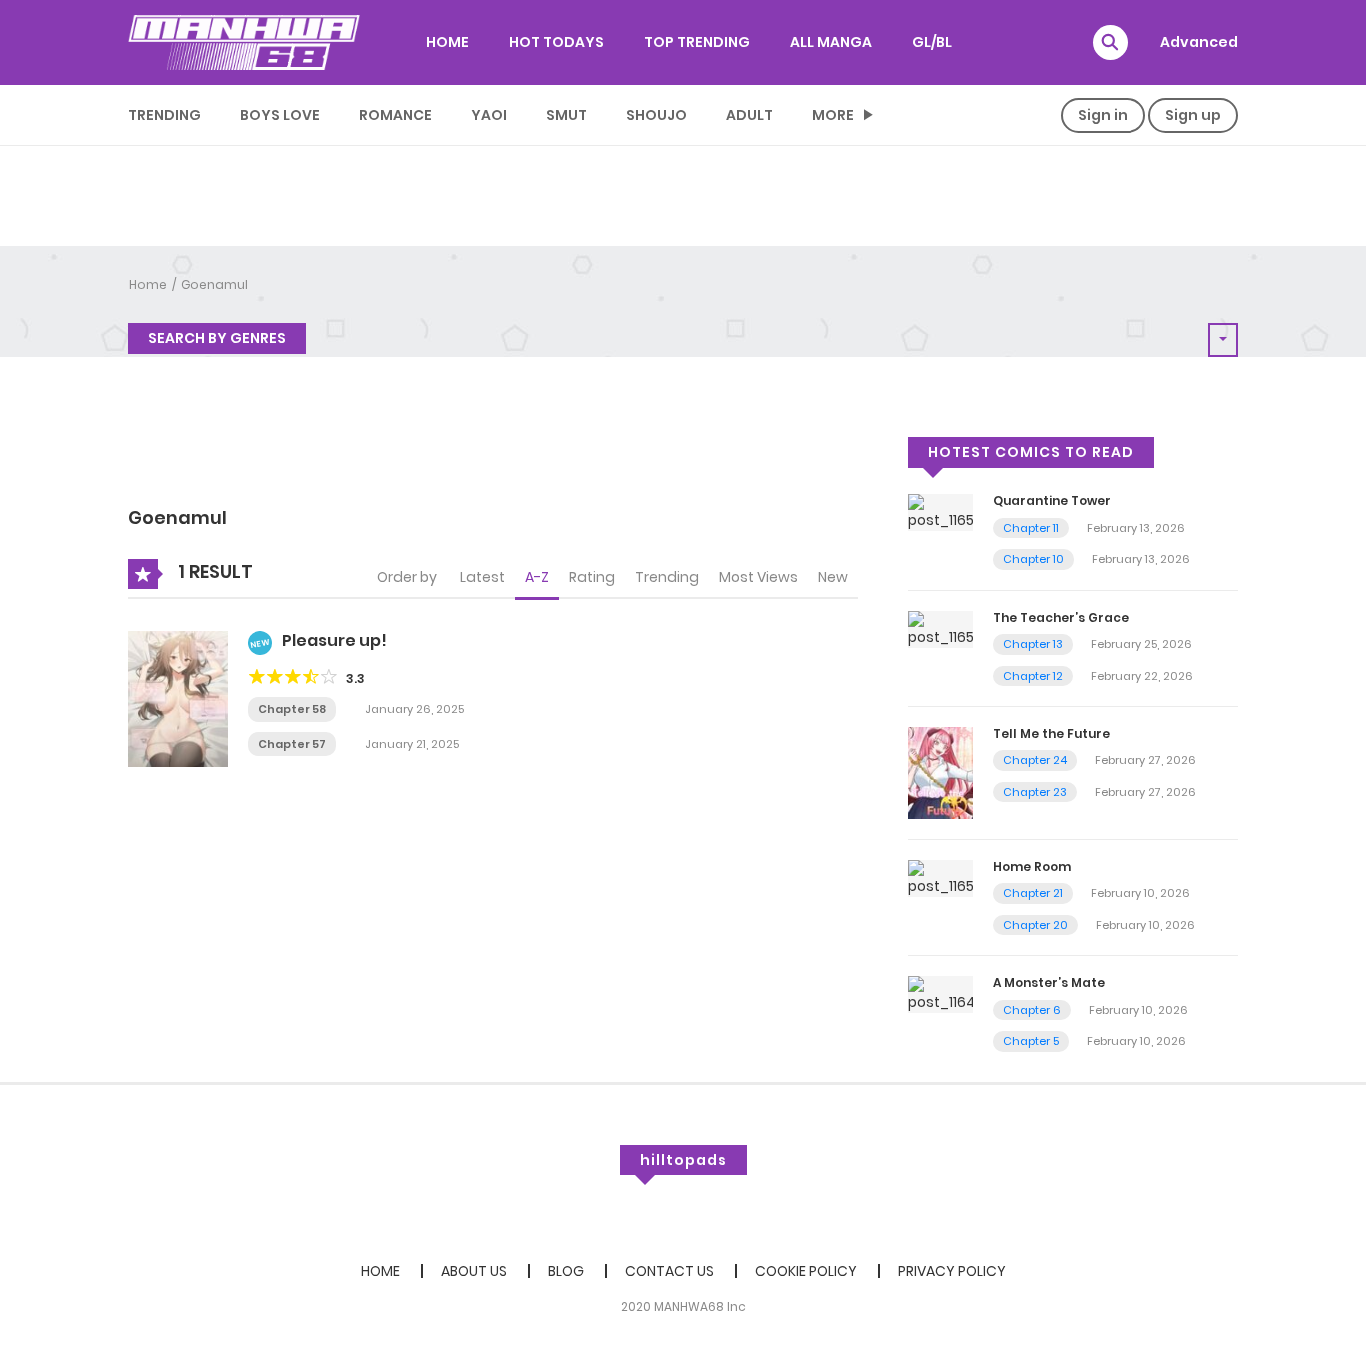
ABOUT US (474, 1271)
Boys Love (280, 115)
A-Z (537, 577)
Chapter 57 (292, 744)
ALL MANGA (831, 42)
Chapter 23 (1035, 792)
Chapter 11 (1031, 528)
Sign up (1193, 115)
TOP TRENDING (697, 42)
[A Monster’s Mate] (940, 994)
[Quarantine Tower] (940, 512)
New (833, 577)
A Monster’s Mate (1049, 982)
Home (148, 284)
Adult (749, 115)
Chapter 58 (292, 709)
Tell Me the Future (1051, 733)
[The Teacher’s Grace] (940, 628)
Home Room (1032, 866)
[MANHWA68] (244, 42)
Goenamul (214, 284)
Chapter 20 (1035, 925)
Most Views (758, 577)
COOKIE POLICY (806, 1271)
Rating (592, 577)
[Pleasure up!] (178, 698)
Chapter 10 (1033, 559)
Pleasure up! (334, 640)
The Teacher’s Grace (1061, 617)
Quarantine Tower (1052, 500)
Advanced (1199, 42)
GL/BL (932, 42)
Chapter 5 (1031, 1041)
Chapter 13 (1033, 644)
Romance (395, 115)
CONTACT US (669, 1271)
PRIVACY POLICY (952, 1271)
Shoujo (656, 115)
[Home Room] (940, 877)
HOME (447, 42)
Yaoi (489, 115)
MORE (833, 115)
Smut (566, 115)
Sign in (1103, 115)
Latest (482, 577)
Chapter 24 (1035, 760)
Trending (164, 115)
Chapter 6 (1032, 1010)
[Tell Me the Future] (940, 772)
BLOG (566, 1271)
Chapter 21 (1033, 893)
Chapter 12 (1033, 676)
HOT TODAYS (556, 42)
